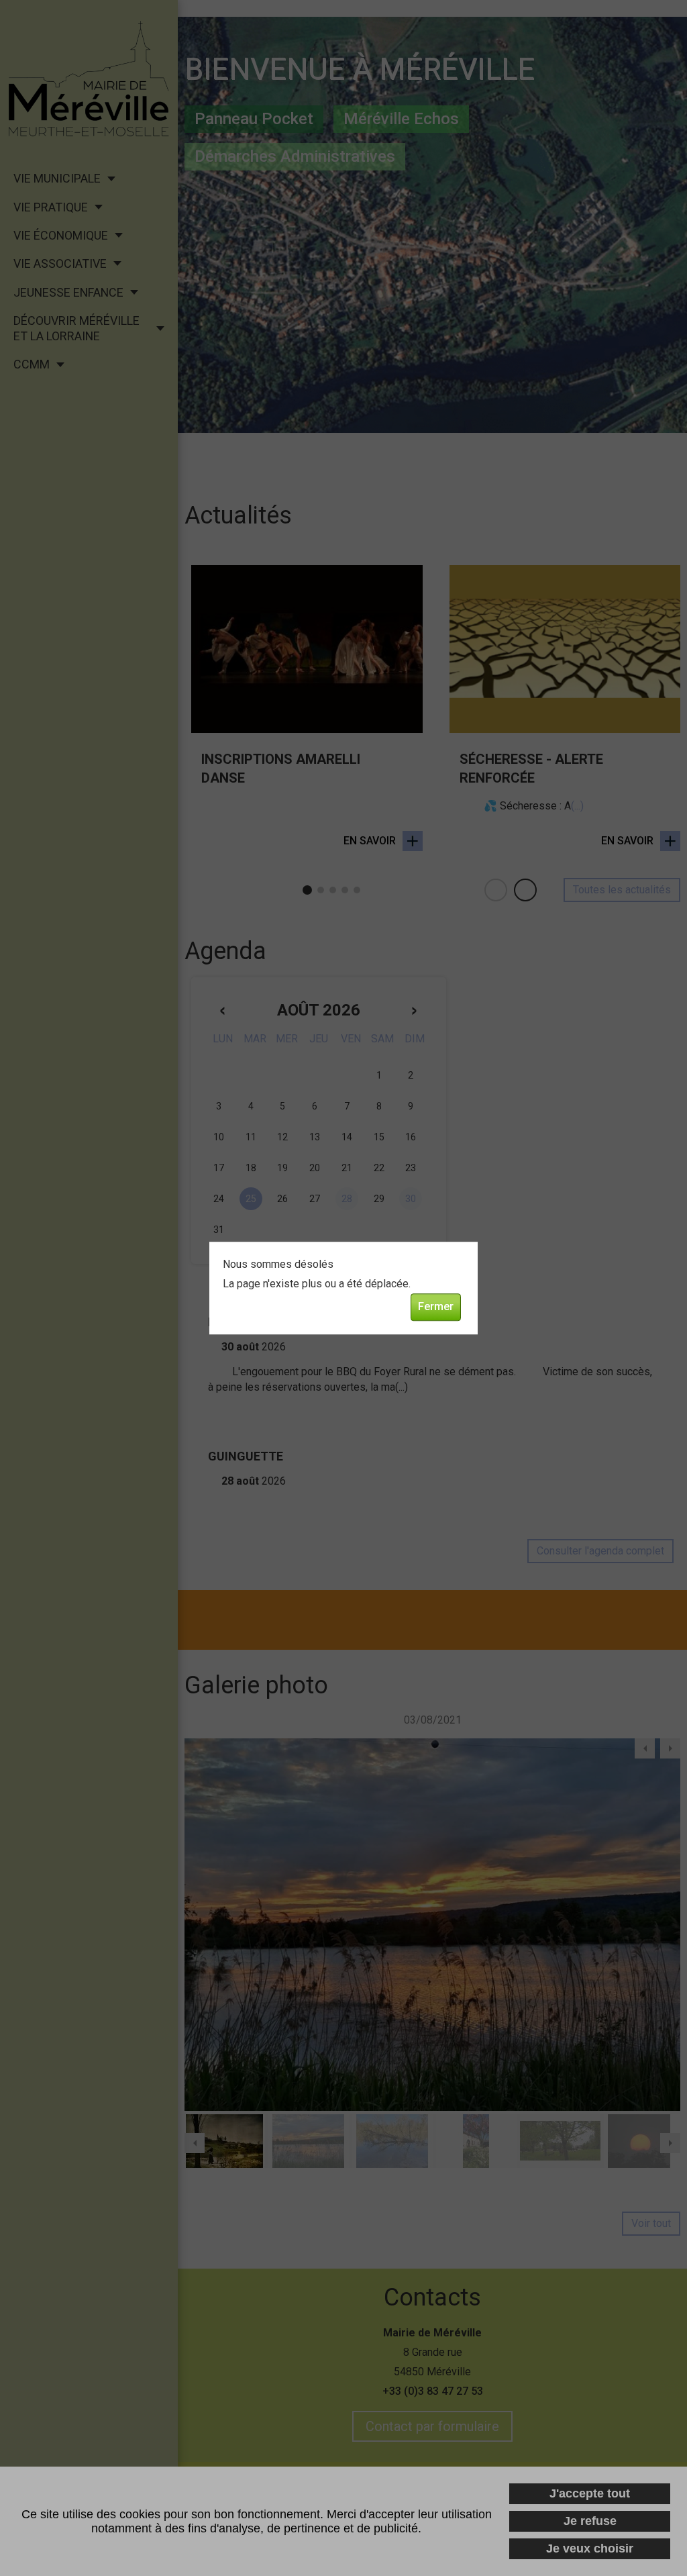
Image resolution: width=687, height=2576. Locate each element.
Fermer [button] (436, 1306)
